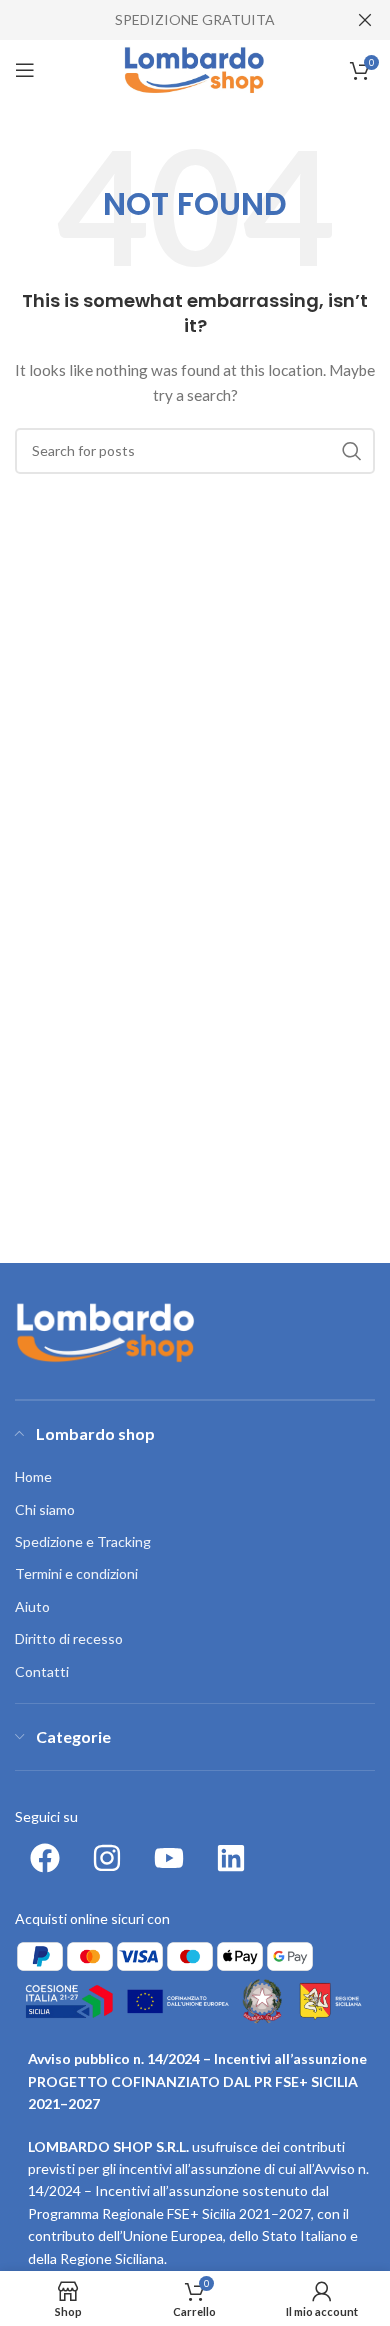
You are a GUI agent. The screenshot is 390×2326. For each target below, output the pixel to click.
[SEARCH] (352, 451)
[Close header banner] (365, 20)
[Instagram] (107, 1858)
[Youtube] (169, 1858)
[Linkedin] (231, 1858)
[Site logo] (195, 68)
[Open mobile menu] (25, 70)
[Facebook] (45, 1858)
